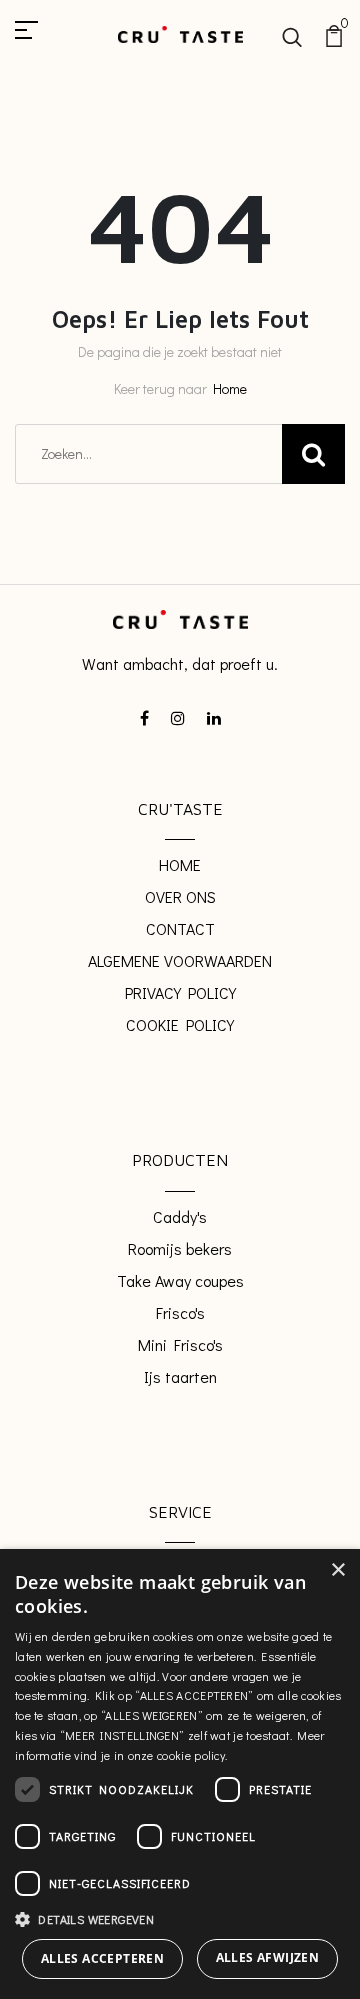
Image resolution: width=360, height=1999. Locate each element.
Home (230, 388)
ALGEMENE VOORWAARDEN (180, 960)
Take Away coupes (180, 1280)
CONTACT (180, 928)
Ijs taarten (180, 1376)
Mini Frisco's (180, 1344)
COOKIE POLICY (180, 1024)
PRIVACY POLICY (180, 992)
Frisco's (180, 1312)
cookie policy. (192, 1755)
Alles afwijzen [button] (268, 1957)
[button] (180, 1919)
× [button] (337, 1570)
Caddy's (180, 1216)
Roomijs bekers (180, 1248)
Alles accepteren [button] (102, 1958)
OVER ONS (180, 896)
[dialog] (180, 1774)
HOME (180, 864)
